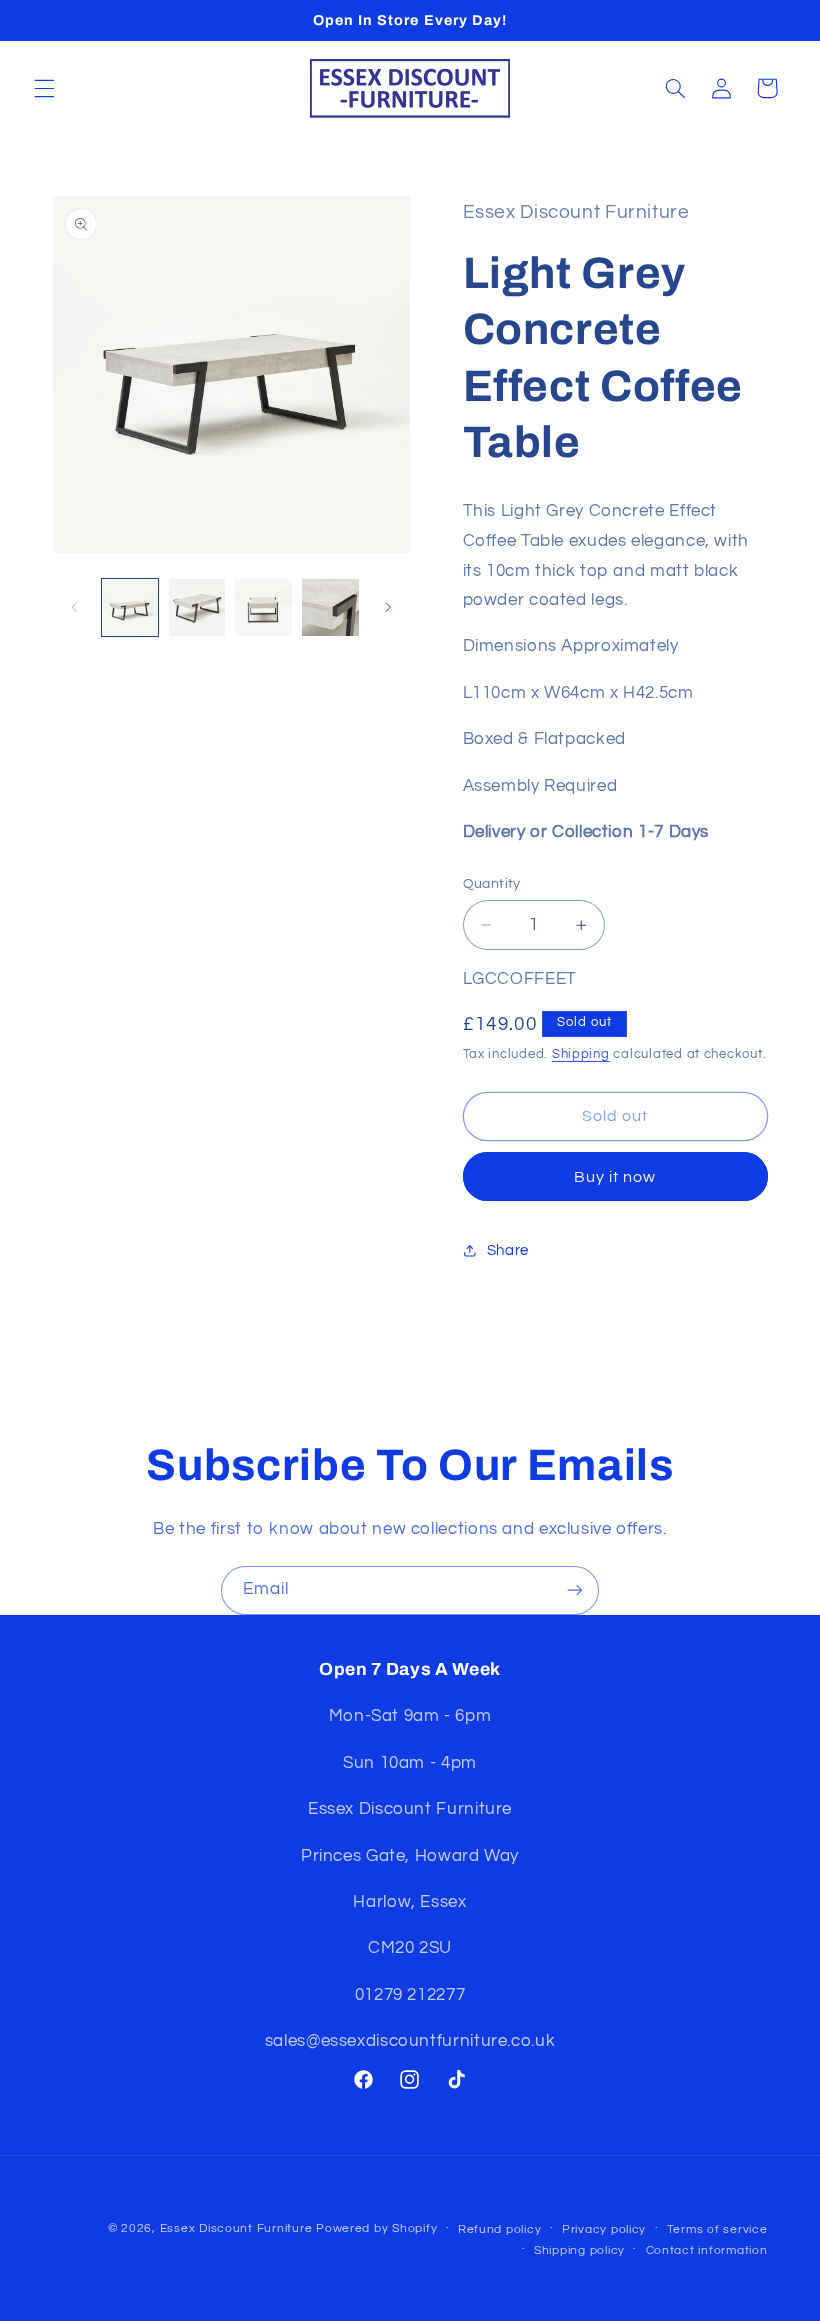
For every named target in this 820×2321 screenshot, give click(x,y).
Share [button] (508, 1250)
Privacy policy (604, 2229)
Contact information (707, 2250)
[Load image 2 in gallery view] (197, 607)
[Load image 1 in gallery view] (130, 607)
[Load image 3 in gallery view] (263, 607)
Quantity (492, 884)
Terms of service (717, 2229)
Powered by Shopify (376, 2228)
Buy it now (615, 1177)
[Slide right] (388, 608)
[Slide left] (75, 608)
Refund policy (500, 2229)
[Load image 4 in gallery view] (330, 607)
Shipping (581, 1054)
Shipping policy (579, 2250)
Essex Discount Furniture (238, 2228)
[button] (44, 88)
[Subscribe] (575, 1590)
